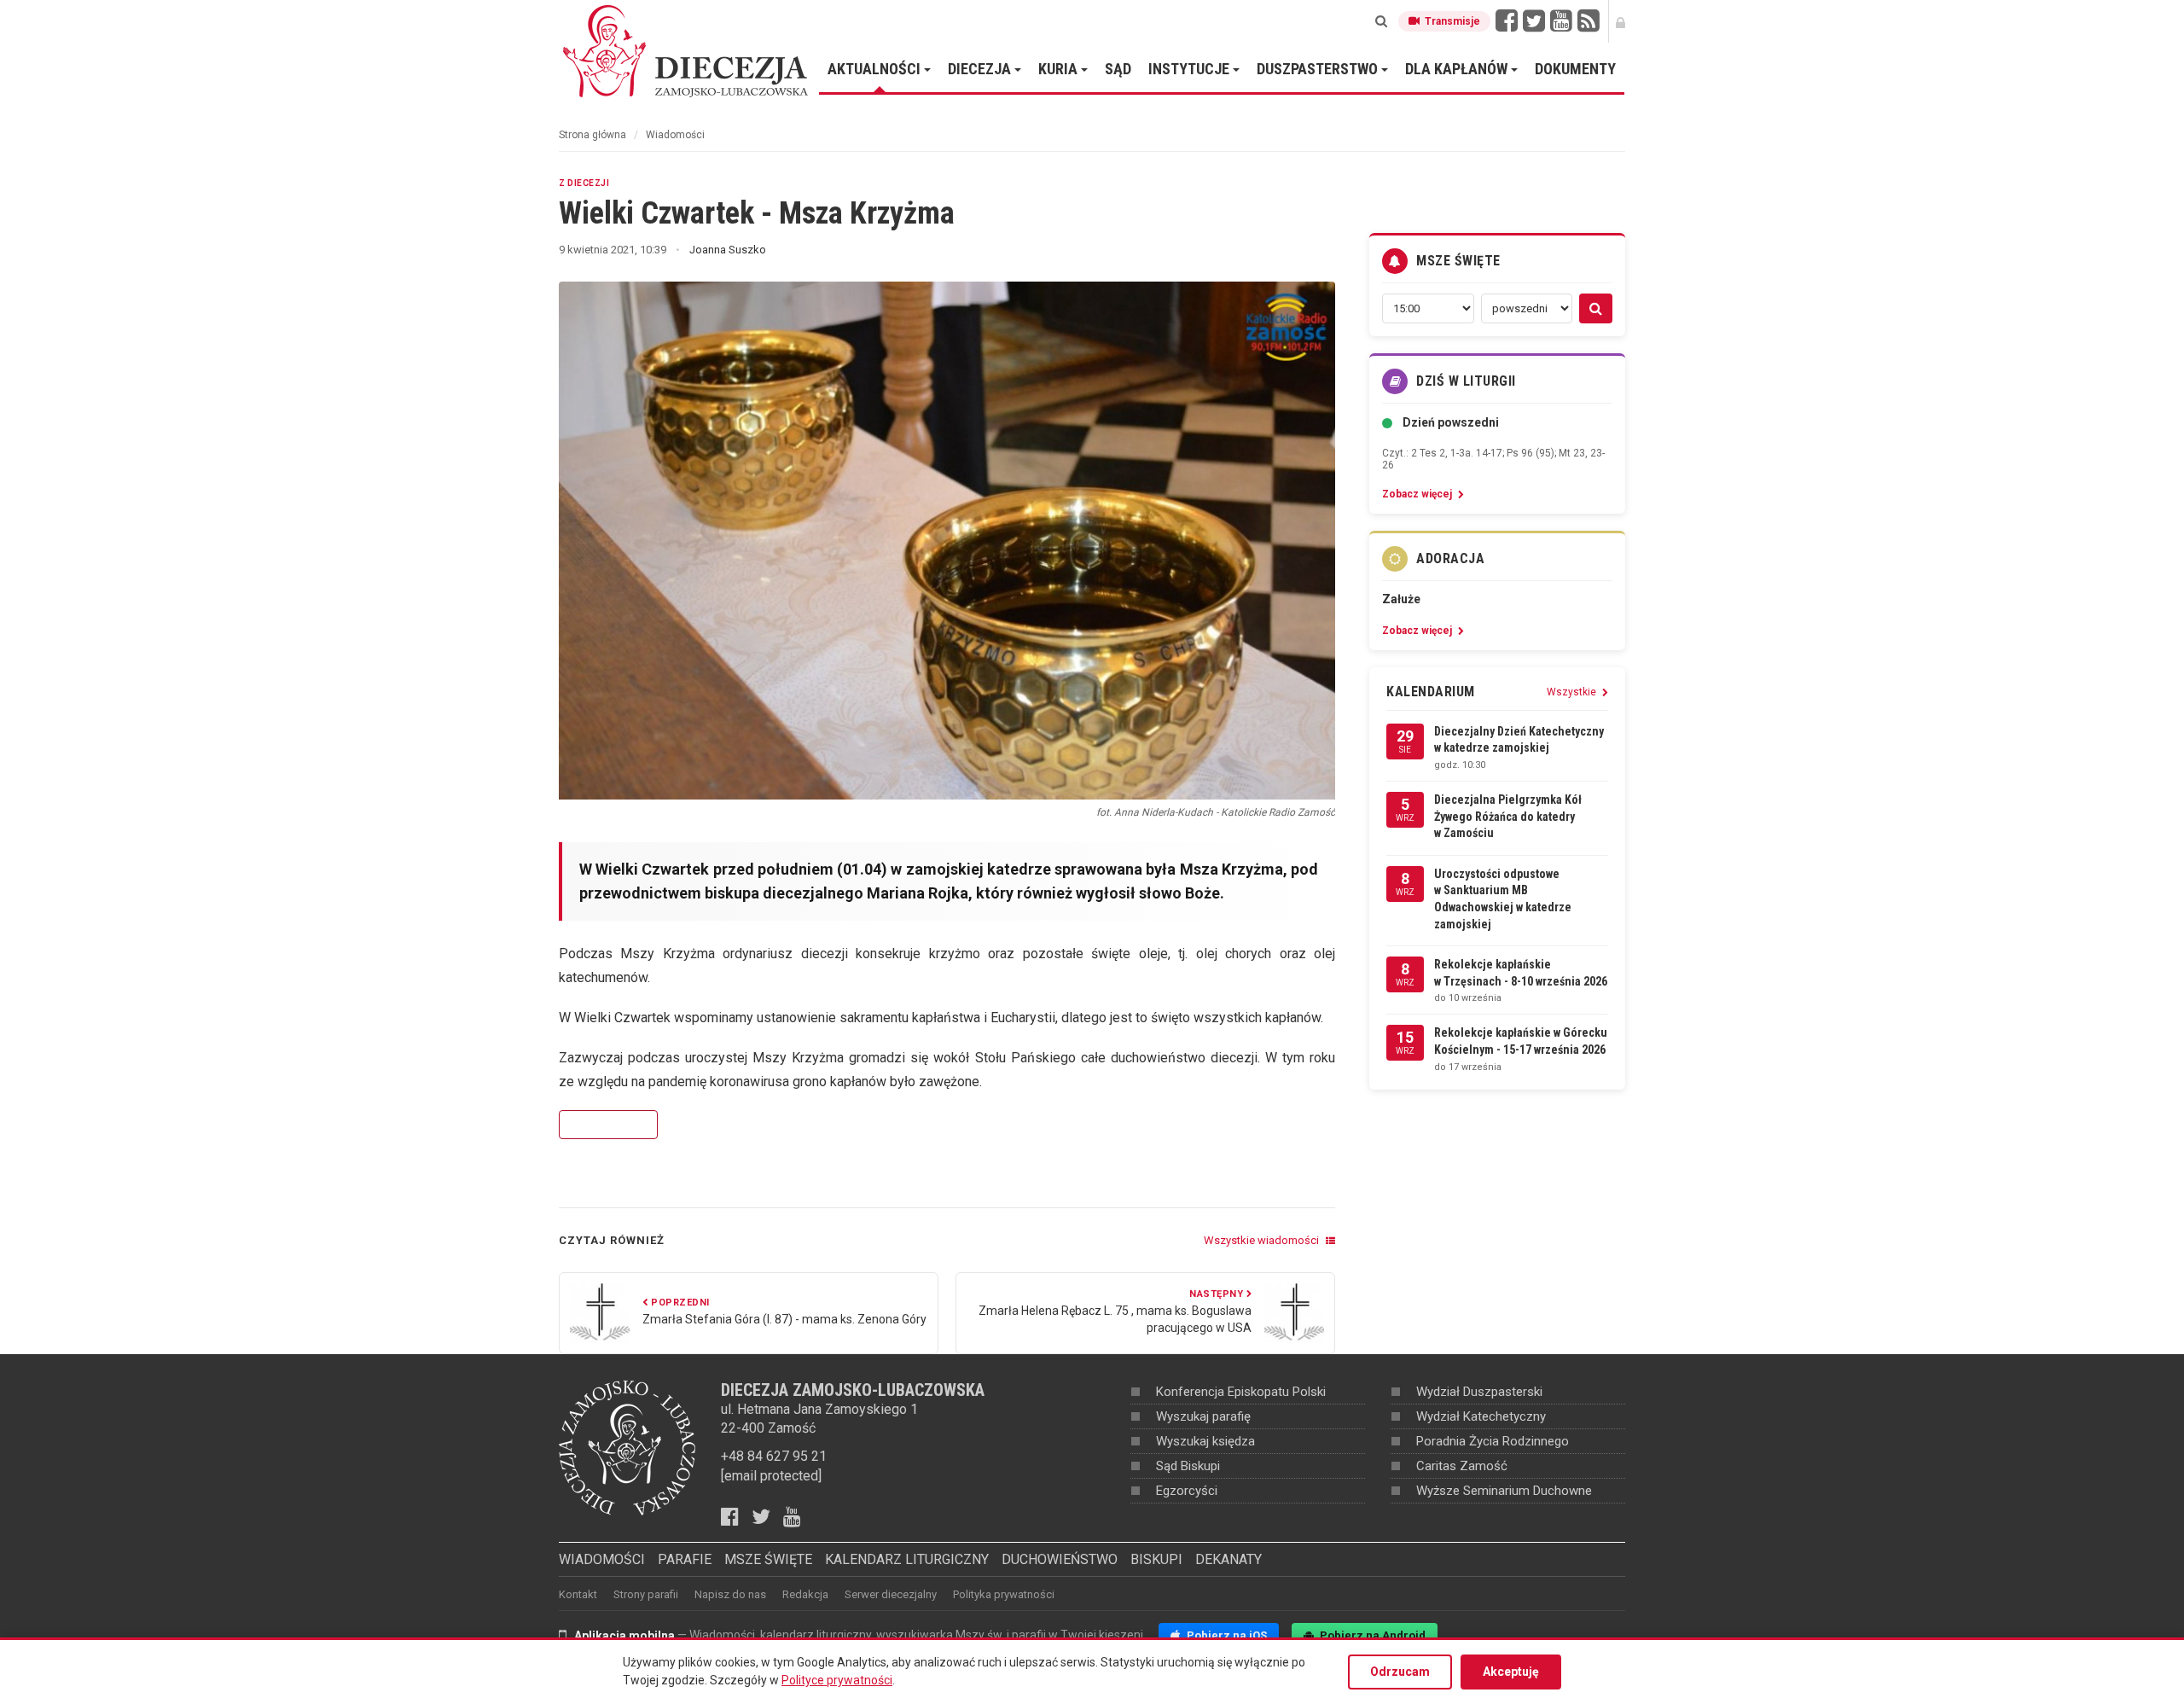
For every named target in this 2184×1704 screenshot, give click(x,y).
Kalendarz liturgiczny (907, 1559)
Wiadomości (675, 135)
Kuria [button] (1060, 69)
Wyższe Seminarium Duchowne (1504, 1491)
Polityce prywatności (837, 1680)
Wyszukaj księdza (1205, 1441)
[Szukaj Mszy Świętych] (1596, 308)
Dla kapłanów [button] (1458, 69)
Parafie (685, 1559)
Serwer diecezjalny (891, 1594)
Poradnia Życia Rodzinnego (1493, 1441)
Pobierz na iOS (1226, 1635)
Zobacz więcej (608, 1125)
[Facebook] (1507, 21)
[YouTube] (1561, 21)
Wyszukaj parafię (1203, 1416)
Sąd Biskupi (1188, 1466)
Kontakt (578, 1594)
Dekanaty (1228, 1559)
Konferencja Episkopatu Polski (1241, 1392)
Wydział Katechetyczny (1481, 1416)
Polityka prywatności (1004, 1594)
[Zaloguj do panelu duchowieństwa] (1621, 21)
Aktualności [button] (876, 69)
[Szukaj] (1381, 21)
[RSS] (1589, 21)
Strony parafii (646, 1594)
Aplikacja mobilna (624, 1636)
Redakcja (805, 1594)
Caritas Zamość (1462, 1466)
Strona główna (592, 135)
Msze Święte (768, 1559)
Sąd (1118, 69)
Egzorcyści (1187, 1491)
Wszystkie (1573, 692)
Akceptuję (1511, 1672)
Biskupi (1156, 1559)
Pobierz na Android (1371, 1635)
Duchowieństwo (1060, 1559)
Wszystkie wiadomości (1263, 1240)
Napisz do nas (730, 1594)
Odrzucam (1400, 1672)
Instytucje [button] (1191, 69)
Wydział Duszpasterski (1479, 1392)
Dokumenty (1575, 69)
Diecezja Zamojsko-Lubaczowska (687, 50)
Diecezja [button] (981, 69)
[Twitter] (1534, 21)
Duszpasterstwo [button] (1319, 69)
